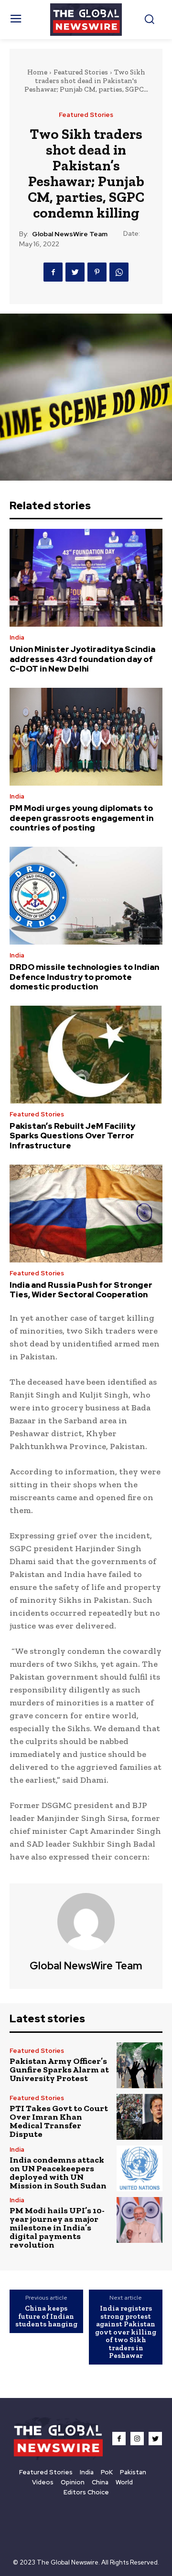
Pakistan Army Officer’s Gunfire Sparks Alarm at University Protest (59, 2070)
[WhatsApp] (119, 272)
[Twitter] (75, 272)
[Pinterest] (97, 272)
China (100, 2482)
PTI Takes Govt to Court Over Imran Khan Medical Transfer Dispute (59, 2121)
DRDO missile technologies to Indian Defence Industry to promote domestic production (84, 977)
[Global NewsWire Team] (86, 1922)
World (124, 2482)
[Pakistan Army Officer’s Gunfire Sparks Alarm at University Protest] (140, 2065)
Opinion (73, 2482)
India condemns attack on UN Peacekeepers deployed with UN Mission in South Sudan (58, 2173)
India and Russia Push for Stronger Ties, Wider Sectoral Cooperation (81, 1290)
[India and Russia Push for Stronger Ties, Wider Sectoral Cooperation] (86, 1214)
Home (37, 72)
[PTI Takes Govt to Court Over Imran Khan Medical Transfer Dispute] (140, 2117)
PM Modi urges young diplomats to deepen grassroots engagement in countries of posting (81, 818)
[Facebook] (53, 272)
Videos (43, 2482)
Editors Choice (86, 2492)
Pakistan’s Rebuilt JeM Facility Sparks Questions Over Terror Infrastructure (72, 1136)
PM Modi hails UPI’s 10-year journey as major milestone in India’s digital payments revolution (57, 2228)
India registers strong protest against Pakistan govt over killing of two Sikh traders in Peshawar (126, 2332)
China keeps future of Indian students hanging (46, 2316)
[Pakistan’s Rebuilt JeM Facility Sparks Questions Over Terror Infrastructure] (86, 1055)
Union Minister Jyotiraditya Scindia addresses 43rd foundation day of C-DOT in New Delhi (82, 659)
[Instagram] (137, 2439)
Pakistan (133, 2472)
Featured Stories (81, 72)
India (17, 637)
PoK (107, 2472)
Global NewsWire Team (70, 234)
